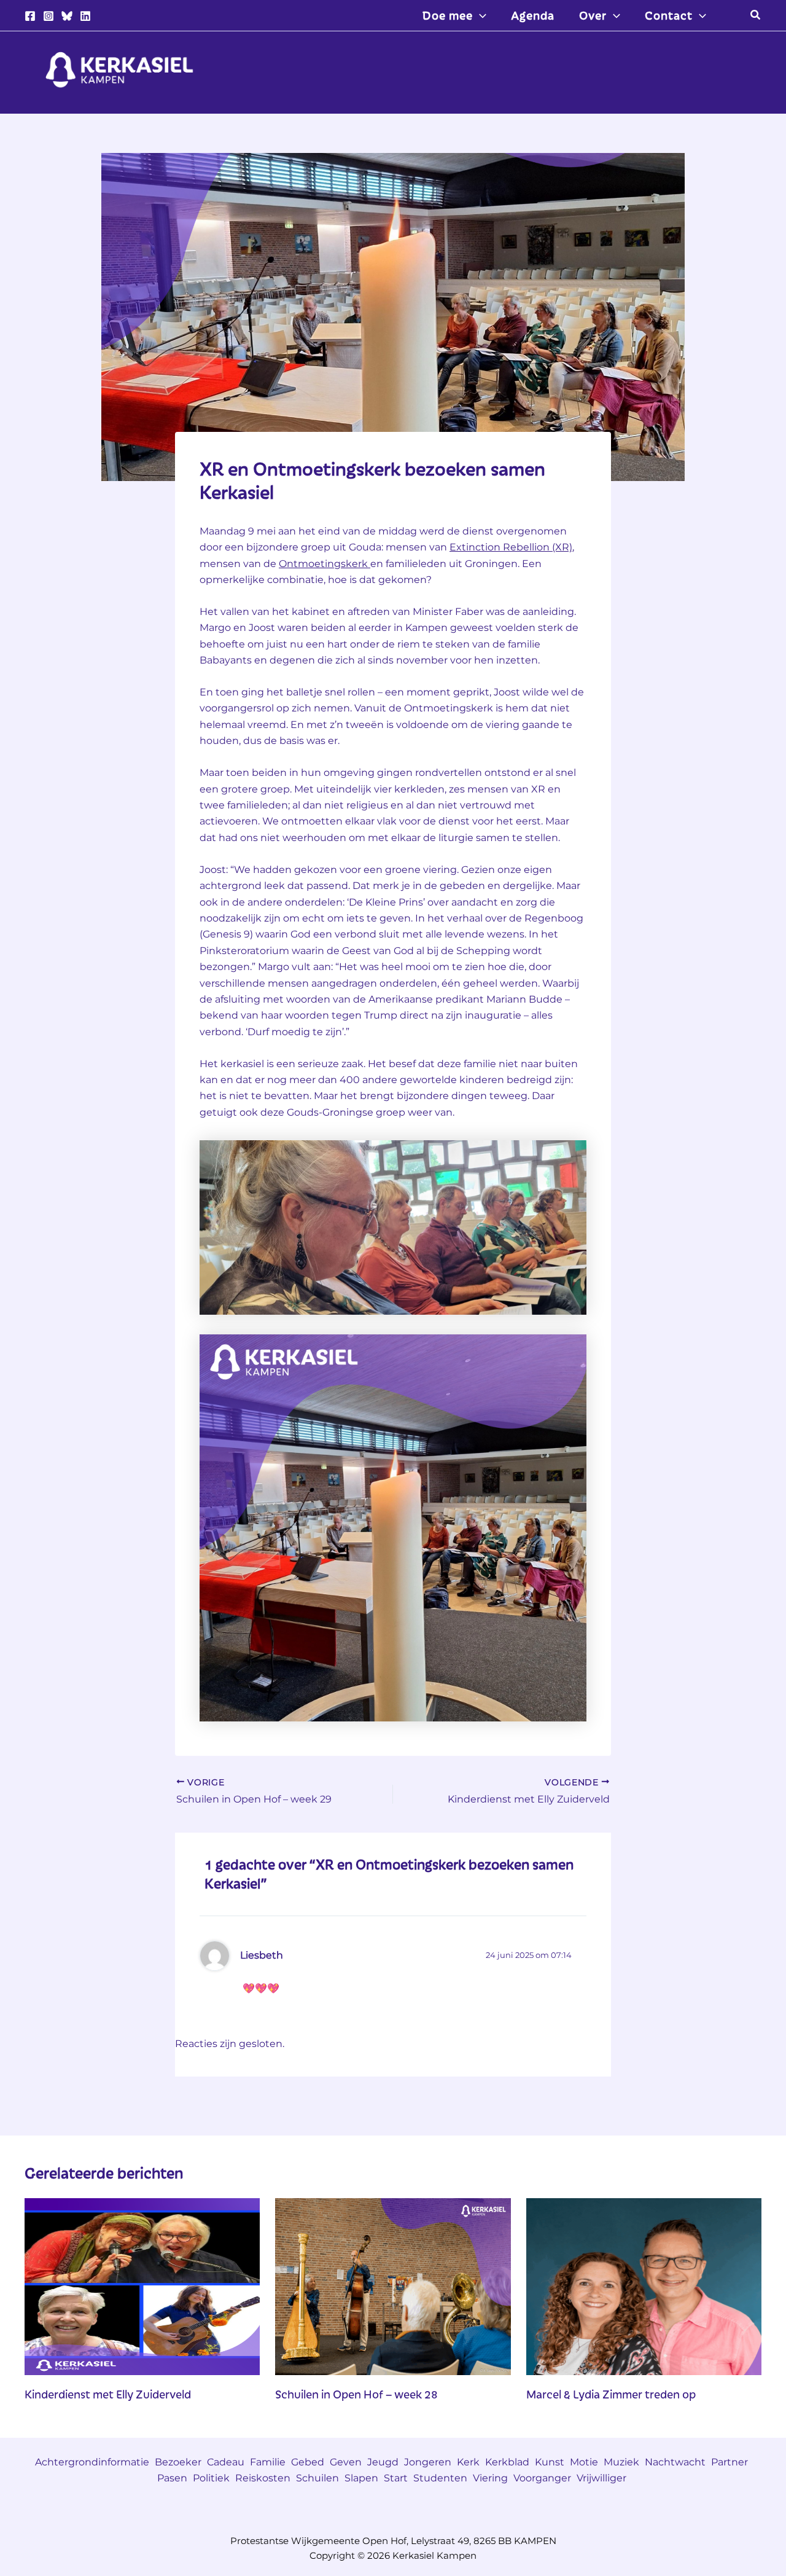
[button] (480, 15)
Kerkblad (507, 2462)
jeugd (383, 2462)
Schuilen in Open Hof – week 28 (356, 2394)
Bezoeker (178, 2462)
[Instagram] (49, 16)
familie (268, 2462)
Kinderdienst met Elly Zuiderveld (108, 2394)
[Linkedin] (85, 16)
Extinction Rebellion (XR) (511, 547)
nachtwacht (675, 2462)
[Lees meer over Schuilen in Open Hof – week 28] (393, 2286)
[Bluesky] (67, 16)
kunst (550, 2462)
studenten (440, 2478)
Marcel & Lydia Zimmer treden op (611, 2394)
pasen (172, 2478)
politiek (211, 2478)
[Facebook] (30, 16)
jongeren (428, 2462)
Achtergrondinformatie (92, 2462)
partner (730, 2462)
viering (490, 2478)
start (396, 2478)
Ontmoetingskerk (325, 564)
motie (584, 2462)
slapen (361, 2478)
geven (346, 2462)
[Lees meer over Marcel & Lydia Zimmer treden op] (644, 2286)
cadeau (226, 2462)
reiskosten (263, 2478)
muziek (621, 2462)
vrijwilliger (601, 2478)
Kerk (468, 2462)
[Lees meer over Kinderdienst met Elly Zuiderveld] (142, 2286)
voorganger (542, 2478)
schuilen (317, 2478)
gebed (308, 2462)
